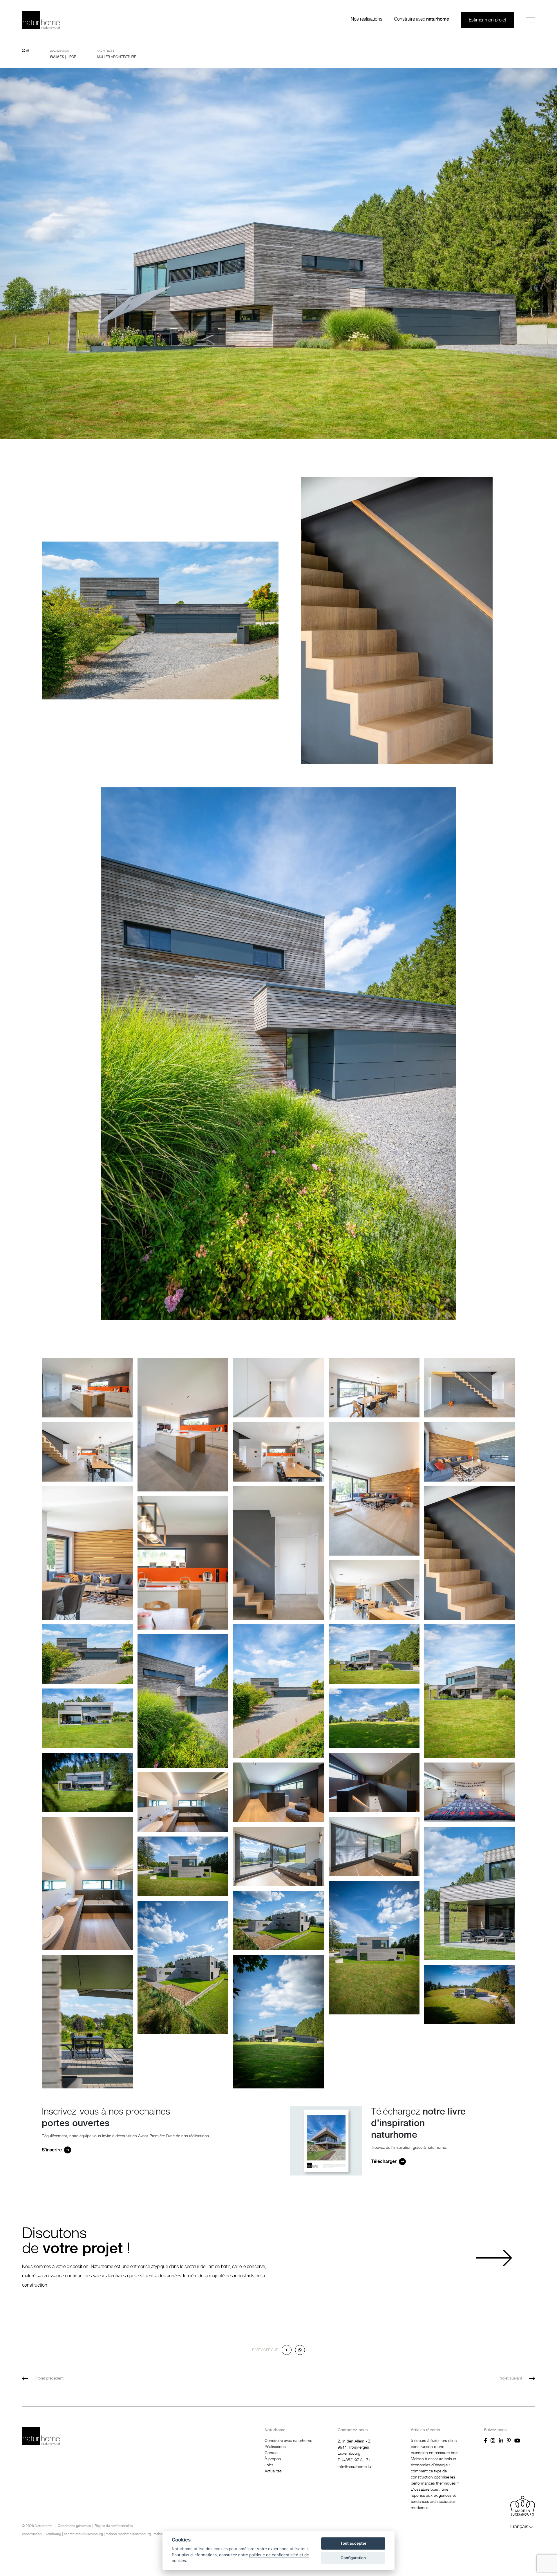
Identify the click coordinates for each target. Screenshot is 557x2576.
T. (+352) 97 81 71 (354, 2460)
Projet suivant (510, 2378)
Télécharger (384, 2162)
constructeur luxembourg (83, 2534)
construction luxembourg (42, 2534)
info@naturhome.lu (354, 2467)
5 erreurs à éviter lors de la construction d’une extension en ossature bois (435, 2447)
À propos (273, 2459)
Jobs (269, 2465)
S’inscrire (52, 2150)
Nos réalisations (367, 19)
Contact (272, 2453)
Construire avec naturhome (288, 2441)
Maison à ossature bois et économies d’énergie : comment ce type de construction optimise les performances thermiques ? (435, 2471)
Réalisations (275, 2447)
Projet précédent (49, 2378)
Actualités (273, 2471)
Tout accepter (353, 2543)
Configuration (353, 2558)
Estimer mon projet (488, 20)
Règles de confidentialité (114, 2526)
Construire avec (422, 19)
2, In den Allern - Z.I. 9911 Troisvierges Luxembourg (356, 2447)
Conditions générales (74, 2526)
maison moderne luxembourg (128, 2534)
